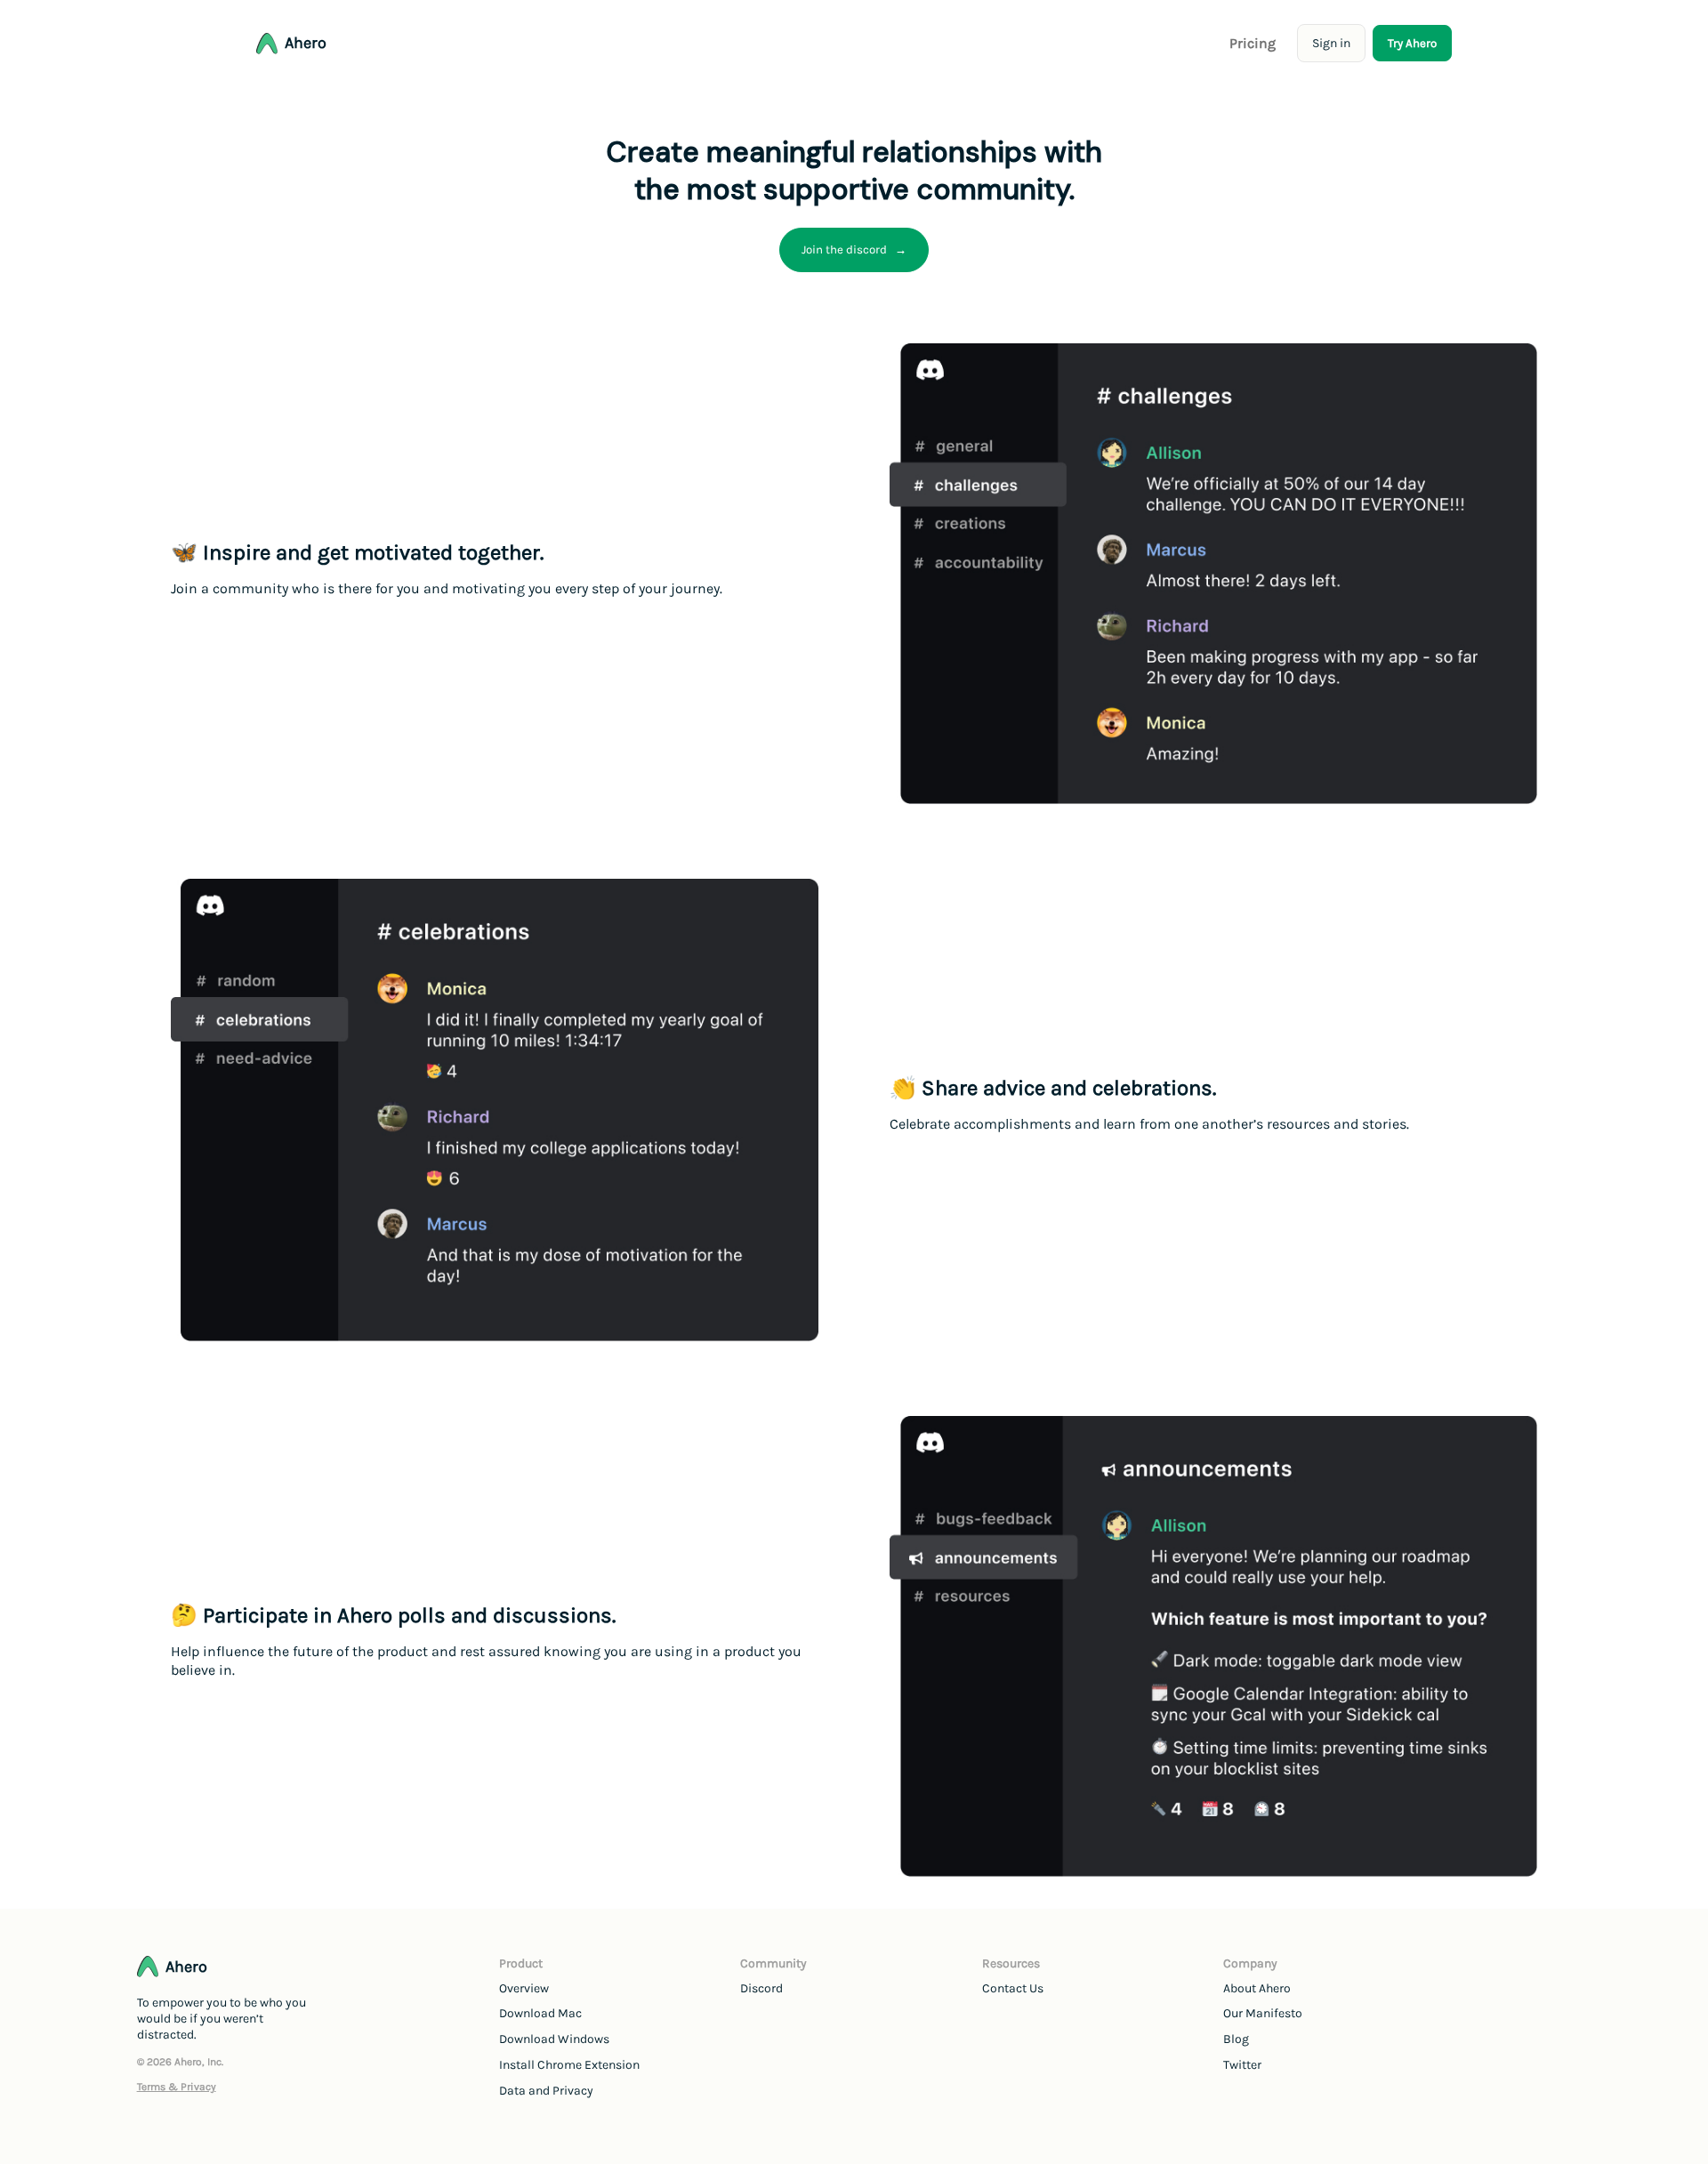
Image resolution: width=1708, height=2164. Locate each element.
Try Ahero (1412, 43)
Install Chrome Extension (569, 2065)
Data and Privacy (546, 2091)
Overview (524, 1988)
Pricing (1253, 43)
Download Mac (540, 2013)
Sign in (1331, 43)
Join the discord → (854, 249)
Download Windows (554, 2039)
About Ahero (1257, 1988)
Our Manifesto (1263, 2013)
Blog (1236, 2039)
